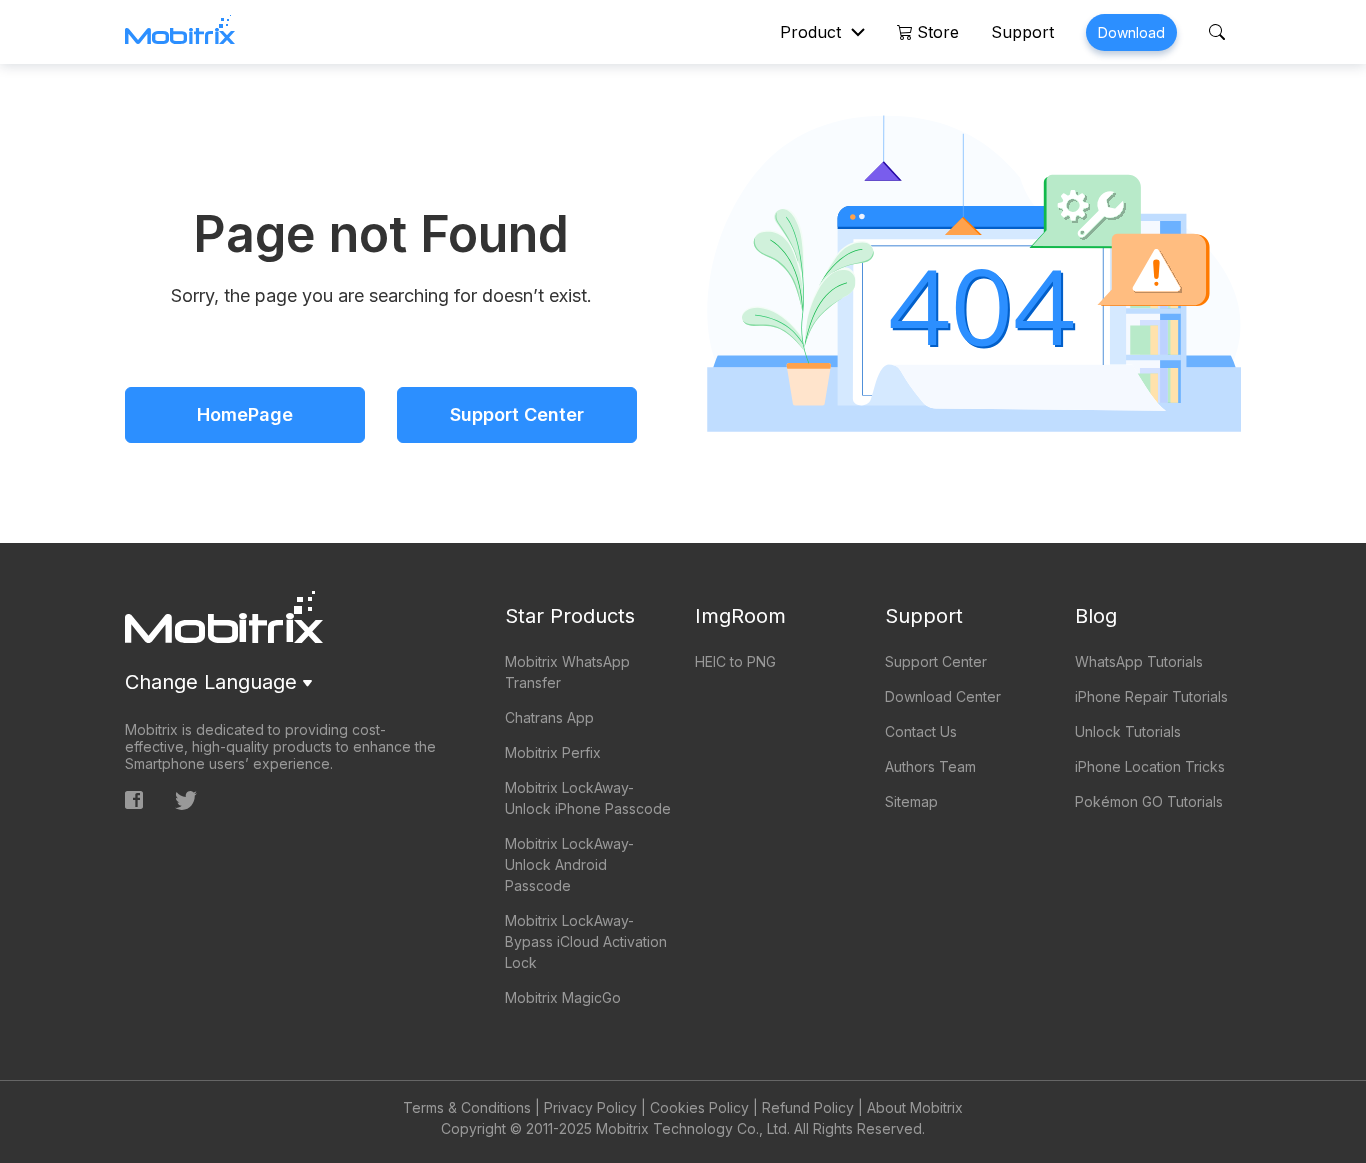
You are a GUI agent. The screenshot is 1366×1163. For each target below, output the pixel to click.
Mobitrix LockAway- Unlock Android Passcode (569, 864)
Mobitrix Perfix (553, 752)
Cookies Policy (699, 1107)
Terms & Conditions (467, 1107)
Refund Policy (808, 1107)
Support (1022, 32)
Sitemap (911, 801)
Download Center (943, 696)
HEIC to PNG (735, 661)
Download (1131, 32)
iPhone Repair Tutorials (1151, 696)
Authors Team (930, 766)
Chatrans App (549, 717)
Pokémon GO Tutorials (1149, 801)
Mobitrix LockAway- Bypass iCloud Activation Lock (586, 941)
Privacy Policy (590, 1107)
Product (810, 32)
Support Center (517, 414)
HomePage (245, 414)
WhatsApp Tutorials (1139, 661)
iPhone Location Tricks (1150, 766)
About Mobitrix (915, 1107)
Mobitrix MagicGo (563, 997)
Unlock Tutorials (1128, 731)
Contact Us (921, 731)
